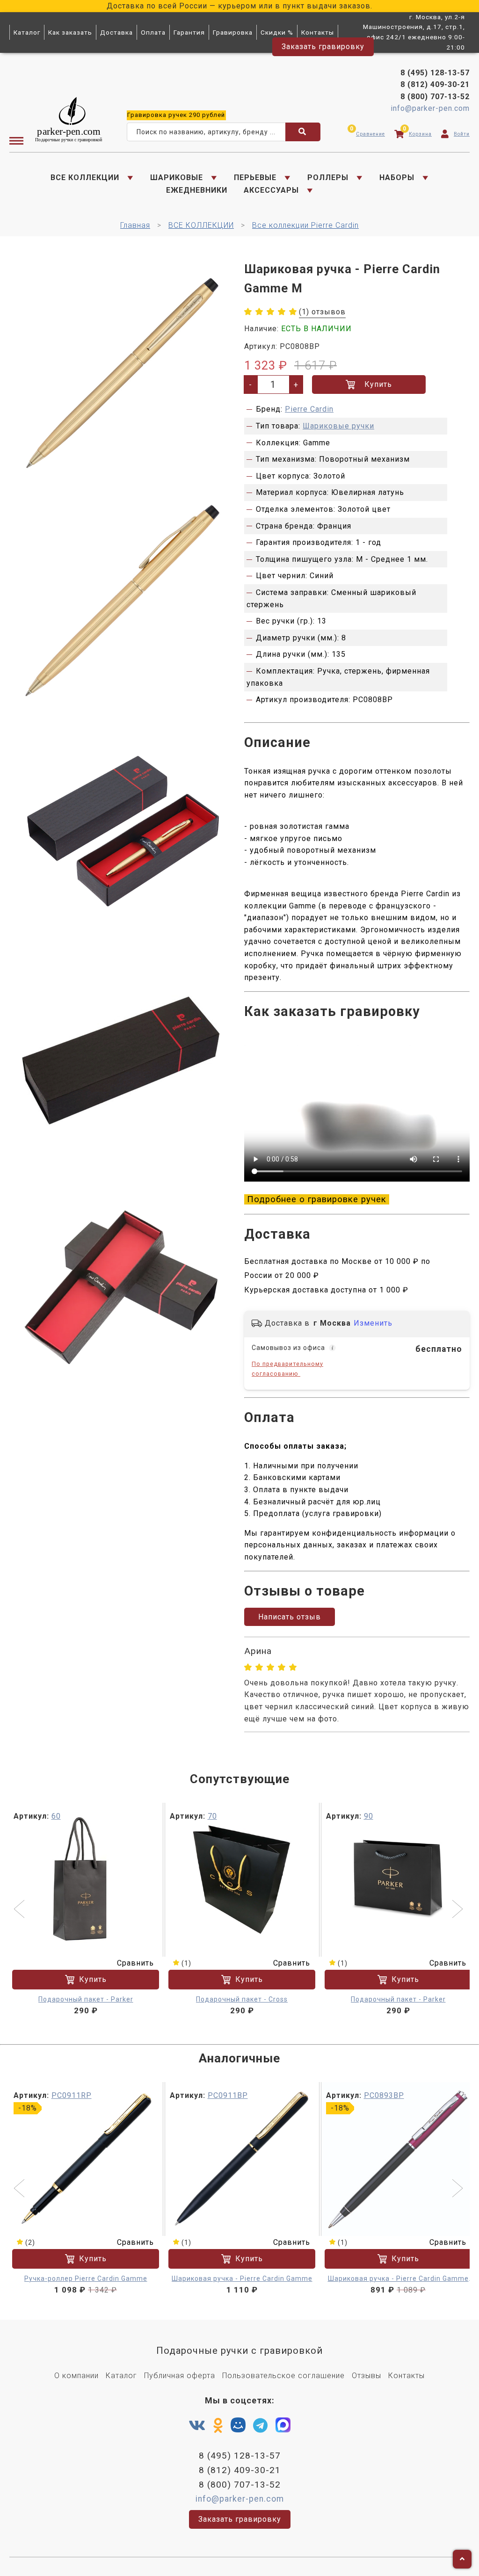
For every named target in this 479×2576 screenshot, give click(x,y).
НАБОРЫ (397, 178)
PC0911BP (228, 2095)
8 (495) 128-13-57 (435, 73)
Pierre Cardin (309, 409)
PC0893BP (384, 2095)
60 (56, 1816)
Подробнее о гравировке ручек (317, 1199)
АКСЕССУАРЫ (271, 190)
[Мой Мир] (238, 2427)
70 (212, 1816)
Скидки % (277, 32)
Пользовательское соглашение (283, 2376)
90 (369, 1816)
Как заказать (70, 32)
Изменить (373, 1323)
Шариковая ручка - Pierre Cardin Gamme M (398, 2279)
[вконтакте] (197, 2426)
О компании (76, 2376)
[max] (283, 2427)
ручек (176, 115)
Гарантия (189, 32)
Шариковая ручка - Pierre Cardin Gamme (242, 2278)
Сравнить (135, 1963)
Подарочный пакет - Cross (242, 1999)
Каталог (27, 32)
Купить (378, 384)
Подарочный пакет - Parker (86, 1999)
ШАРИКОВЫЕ (177, 178)
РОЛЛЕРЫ (328, 178)
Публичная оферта (180, 2376)
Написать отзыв (290, 1617)
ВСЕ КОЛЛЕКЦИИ (85, 178)
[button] (20, 1910)
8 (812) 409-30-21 (435, 84)
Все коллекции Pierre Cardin (305, 225)
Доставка (116, 32)
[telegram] (261, 2426)
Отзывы (367, 2376)
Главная (135, 225)
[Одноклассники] (218, 2426)
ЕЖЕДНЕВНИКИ (197, 190)
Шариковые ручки (338, 426)
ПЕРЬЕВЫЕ (255, 178)
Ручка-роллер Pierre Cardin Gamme (86, 2278)
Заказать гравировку (323, 47)
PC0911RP (72, 2095)
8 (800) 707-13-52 (435, 97)
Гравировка (233, 32)
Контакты (318, 32)
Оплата (153, 32)
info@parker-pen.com (430, 108)
